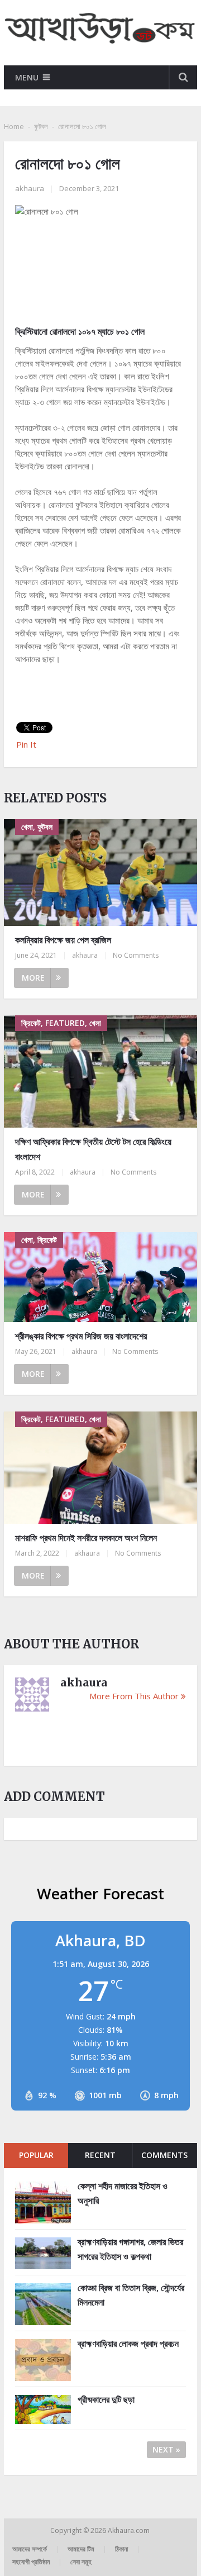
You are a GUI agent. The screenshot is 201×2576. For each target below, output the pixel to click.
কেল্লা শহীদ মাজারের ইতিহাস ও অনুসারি (123, 2193)
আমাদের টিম (81, 2549)
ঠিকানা (121, 2549)
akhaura (30, 188)
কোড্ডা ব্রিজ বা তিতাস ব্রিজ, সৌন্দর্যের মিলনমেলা (131, 2295)
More (33, 978)
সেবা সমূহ (81, 2562)
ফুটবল (41, 126)
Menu (27, 77)
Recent (100, 2155)
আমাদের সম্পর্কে (30, 2549)
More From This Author (134, 1696)
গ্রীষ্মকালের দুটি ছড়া (106, 2399)
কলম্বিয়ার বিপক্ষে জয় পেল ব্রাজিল (63, 940)
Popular (36, 2155)
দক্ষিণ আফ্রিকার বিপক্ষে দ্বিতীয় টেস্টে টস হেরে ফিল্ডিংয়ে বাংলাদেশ (93, 1149)
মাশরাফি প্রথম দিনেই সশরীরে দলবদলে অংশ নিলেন (86, 1538)
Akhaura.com (130, 2530)
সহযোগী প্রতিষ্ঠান (31, 2562)
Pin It (26, 744)
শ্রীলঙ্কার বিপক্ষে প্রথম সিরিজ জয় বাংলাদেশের (81, 1336)
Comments (164, 2155)
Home (14, 126)
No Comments (136, 955)
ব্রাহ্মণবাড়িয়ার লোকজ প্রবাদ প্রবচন (128, 2344)
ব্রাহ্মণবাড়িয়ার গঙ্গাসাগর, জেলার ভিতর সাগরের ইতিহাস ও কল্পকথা (130, 2249)
